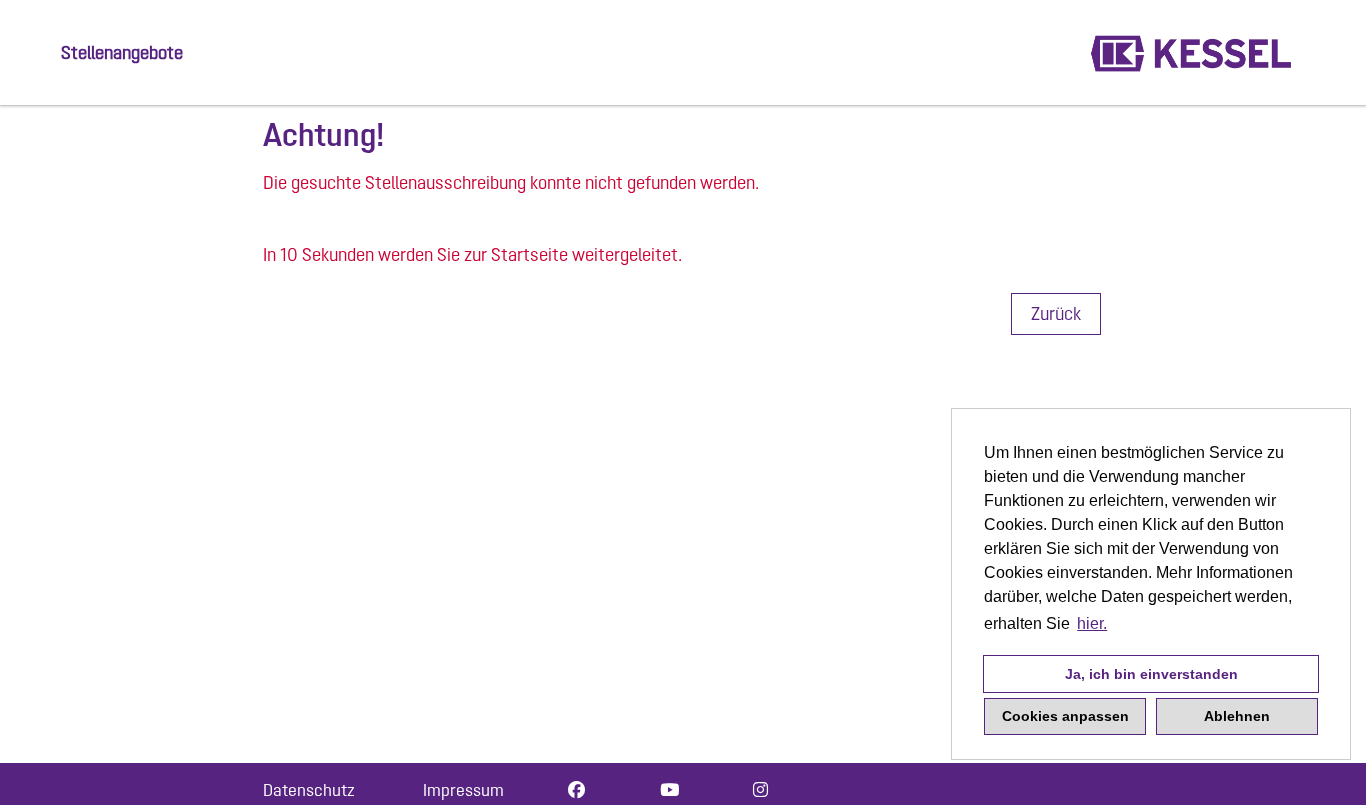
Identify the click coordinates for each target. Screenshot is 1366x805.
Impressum (463, 790)
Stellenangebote (122, 52)
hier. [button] (1092, 623)
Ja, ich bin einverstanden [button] (1151, 674)
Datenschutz (309, 790)
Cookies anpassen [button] (1065, 716)
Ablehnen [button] (1237, 716)
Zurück (1056, 313)
